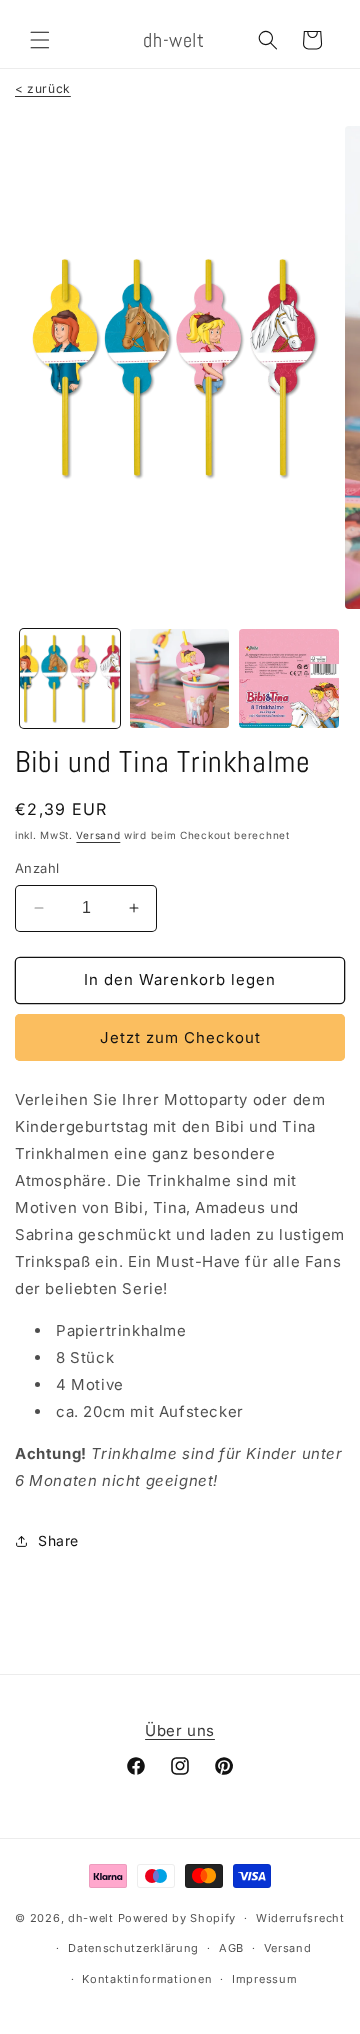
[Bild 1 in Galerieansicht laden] (70, 679)
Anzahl (37, 868)
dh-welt (91, 1918)
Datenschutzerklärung (133, 1948)
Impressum (264, 1979)
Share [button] (58, 1540)
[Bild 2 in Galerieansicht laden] (180, 679)
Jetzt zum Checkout (180, 1037)
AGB (231, 1948)
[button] (40, 40)
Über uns (180, 1730)
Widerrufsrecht (300, 1918)
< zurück (43, 88)
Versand (98, 835)
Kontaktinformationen (147, 1979)
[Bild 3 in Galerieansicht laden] (289, 679)
